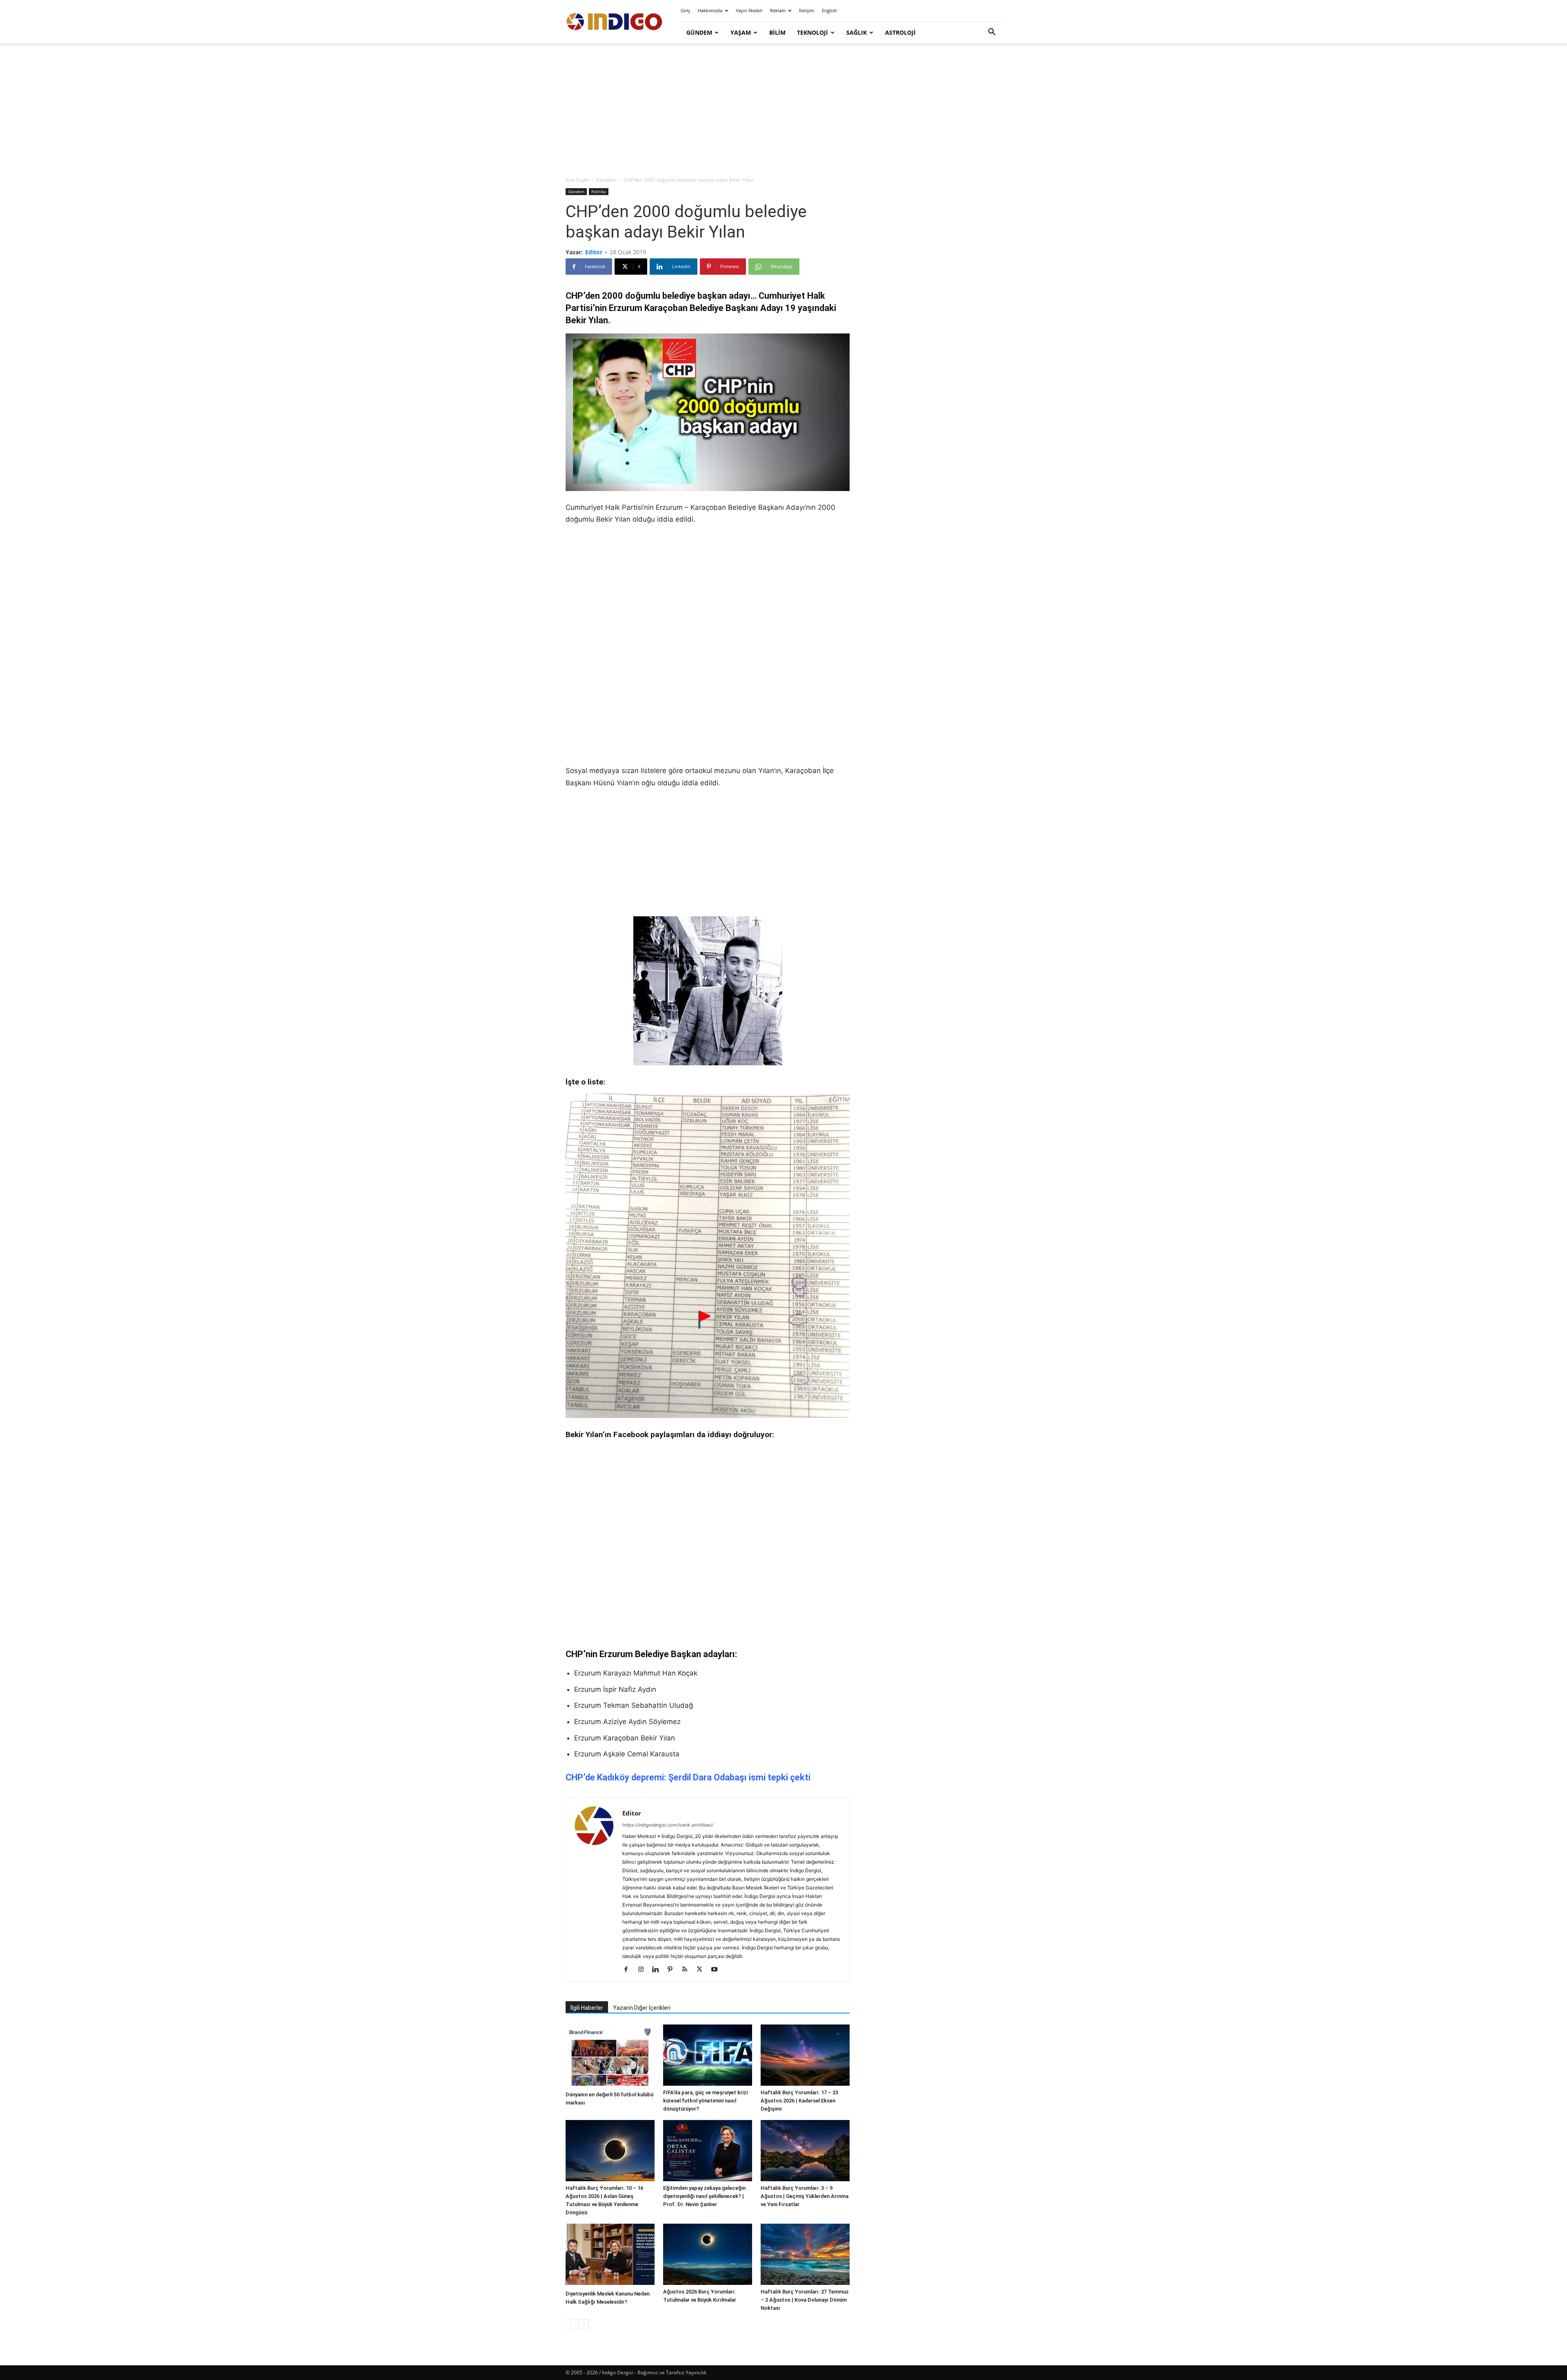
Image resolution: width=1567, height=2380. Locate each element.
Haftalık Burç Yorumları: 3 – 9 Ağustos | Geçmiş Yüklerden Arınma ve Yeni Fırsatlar (805, 2196)
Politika (599, 191)
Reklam (778, 10)
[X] (702, 1970)
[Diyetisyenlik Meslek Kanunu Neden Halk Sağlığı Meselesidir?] (610, 2255)
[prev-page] (571, 2324)
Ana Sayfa (577, 180)
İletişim (807, 10)
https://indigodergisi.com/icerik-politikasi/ (668, 1825)
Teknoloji (812, 32)
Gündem (699, 32)
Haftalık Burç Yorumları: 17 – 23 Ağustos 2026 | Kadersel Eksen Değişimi (799, 2101)
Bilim (777, 32)
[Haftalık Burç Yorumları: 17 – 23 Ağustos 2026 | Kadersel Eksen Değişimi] (805, 2055)
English (829, 10)
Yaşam (741, 32)
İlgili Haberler (587, 2008)
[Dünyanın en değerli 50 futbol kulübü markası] (610, 2056)
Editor (594, 252)
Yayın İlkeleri (749, 10)
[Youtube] (717, 1970)
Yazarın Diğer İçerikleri (642, 2008)
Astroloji (900, 32)
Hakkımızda (710, 10)
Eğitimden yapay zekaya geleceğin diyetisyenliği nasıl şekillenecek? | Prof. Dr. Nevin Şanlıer (704, 2196)
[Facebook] (629, 1970)
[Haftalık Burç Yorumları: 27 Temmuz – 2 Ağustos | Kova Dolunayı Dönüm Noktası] (805, 2254)
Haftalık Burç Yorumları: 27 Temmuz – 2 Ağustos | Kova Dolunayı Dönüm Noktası (805, 2300)
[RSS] (688, 1970)
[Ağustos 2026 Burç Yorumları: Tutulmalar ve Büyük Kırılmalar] (708, 2254)
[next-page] (584, 2324)
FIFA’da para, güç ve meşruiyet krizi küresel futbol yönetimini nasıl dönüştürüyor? (705, 2101)
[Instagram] (644, 1970)
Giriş (685, 10)
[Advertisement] (783, 110)
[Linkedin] (658, 1970)
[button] (992, 33)
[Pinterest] (673, 1970)
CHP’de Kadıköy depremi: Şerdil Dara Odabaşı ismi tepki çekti (688, 1777)
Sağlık (857, 32)
